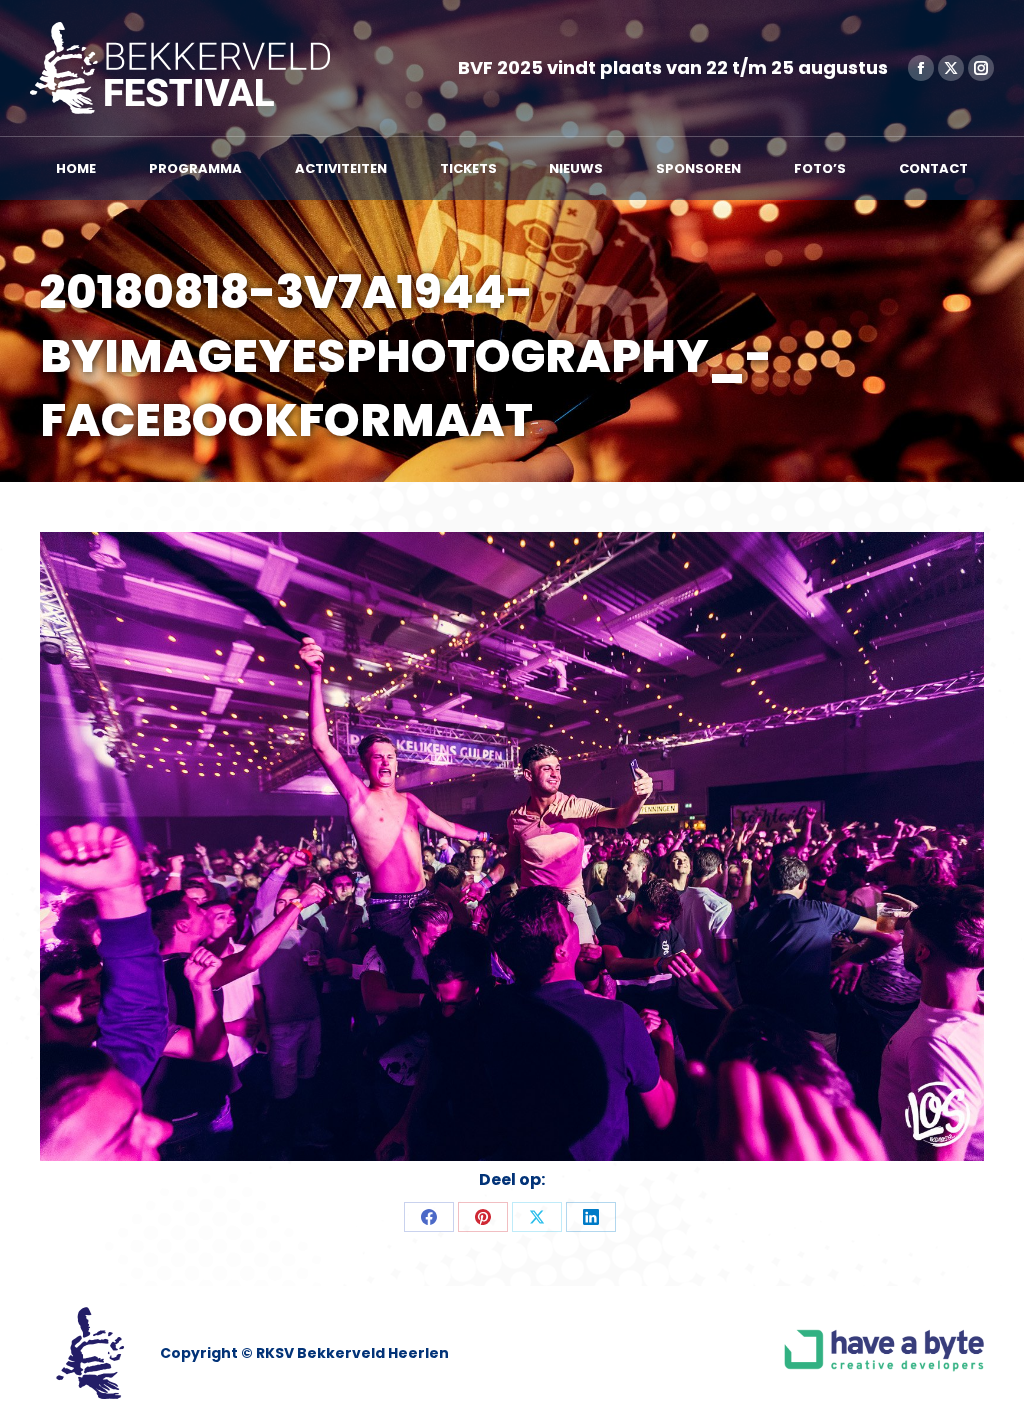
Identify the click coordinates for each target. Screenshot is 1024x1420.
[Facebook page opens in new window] (921, 68)
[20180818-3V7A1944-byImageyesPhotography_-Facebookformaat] (512, 846)
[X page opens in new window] (951, 68)
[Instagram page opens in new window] (981, 68)
